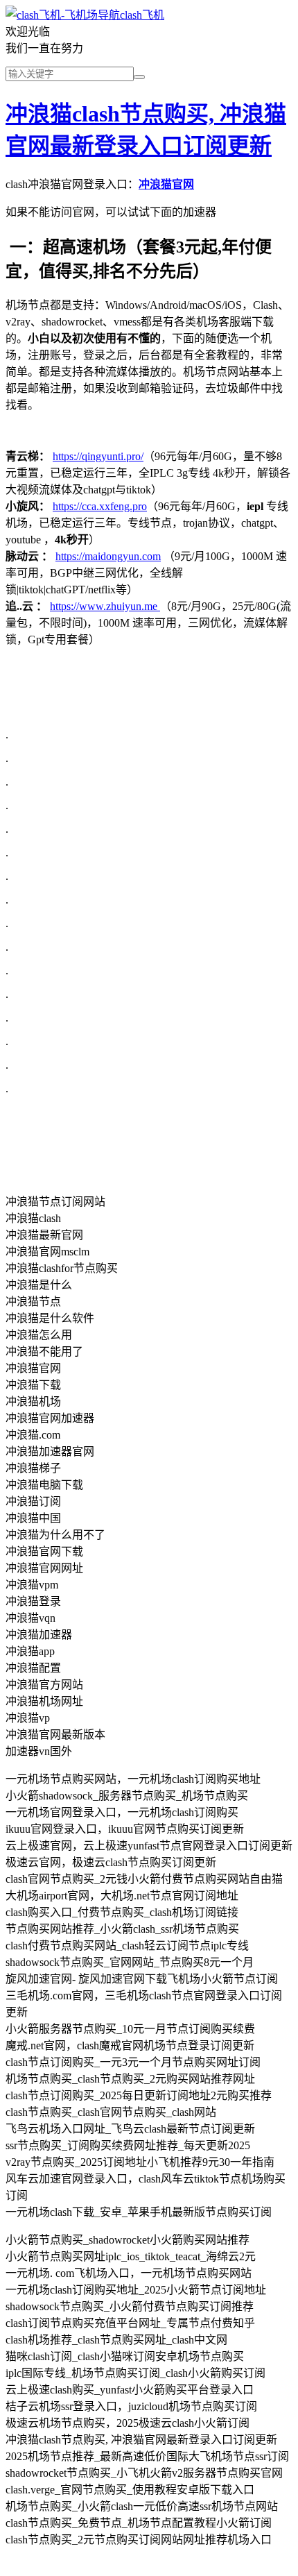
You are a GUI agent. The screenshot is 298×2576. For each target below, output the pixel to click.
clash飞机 (142, 15)
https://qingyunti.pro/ (98, 456)
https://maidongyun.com (108, 556)
